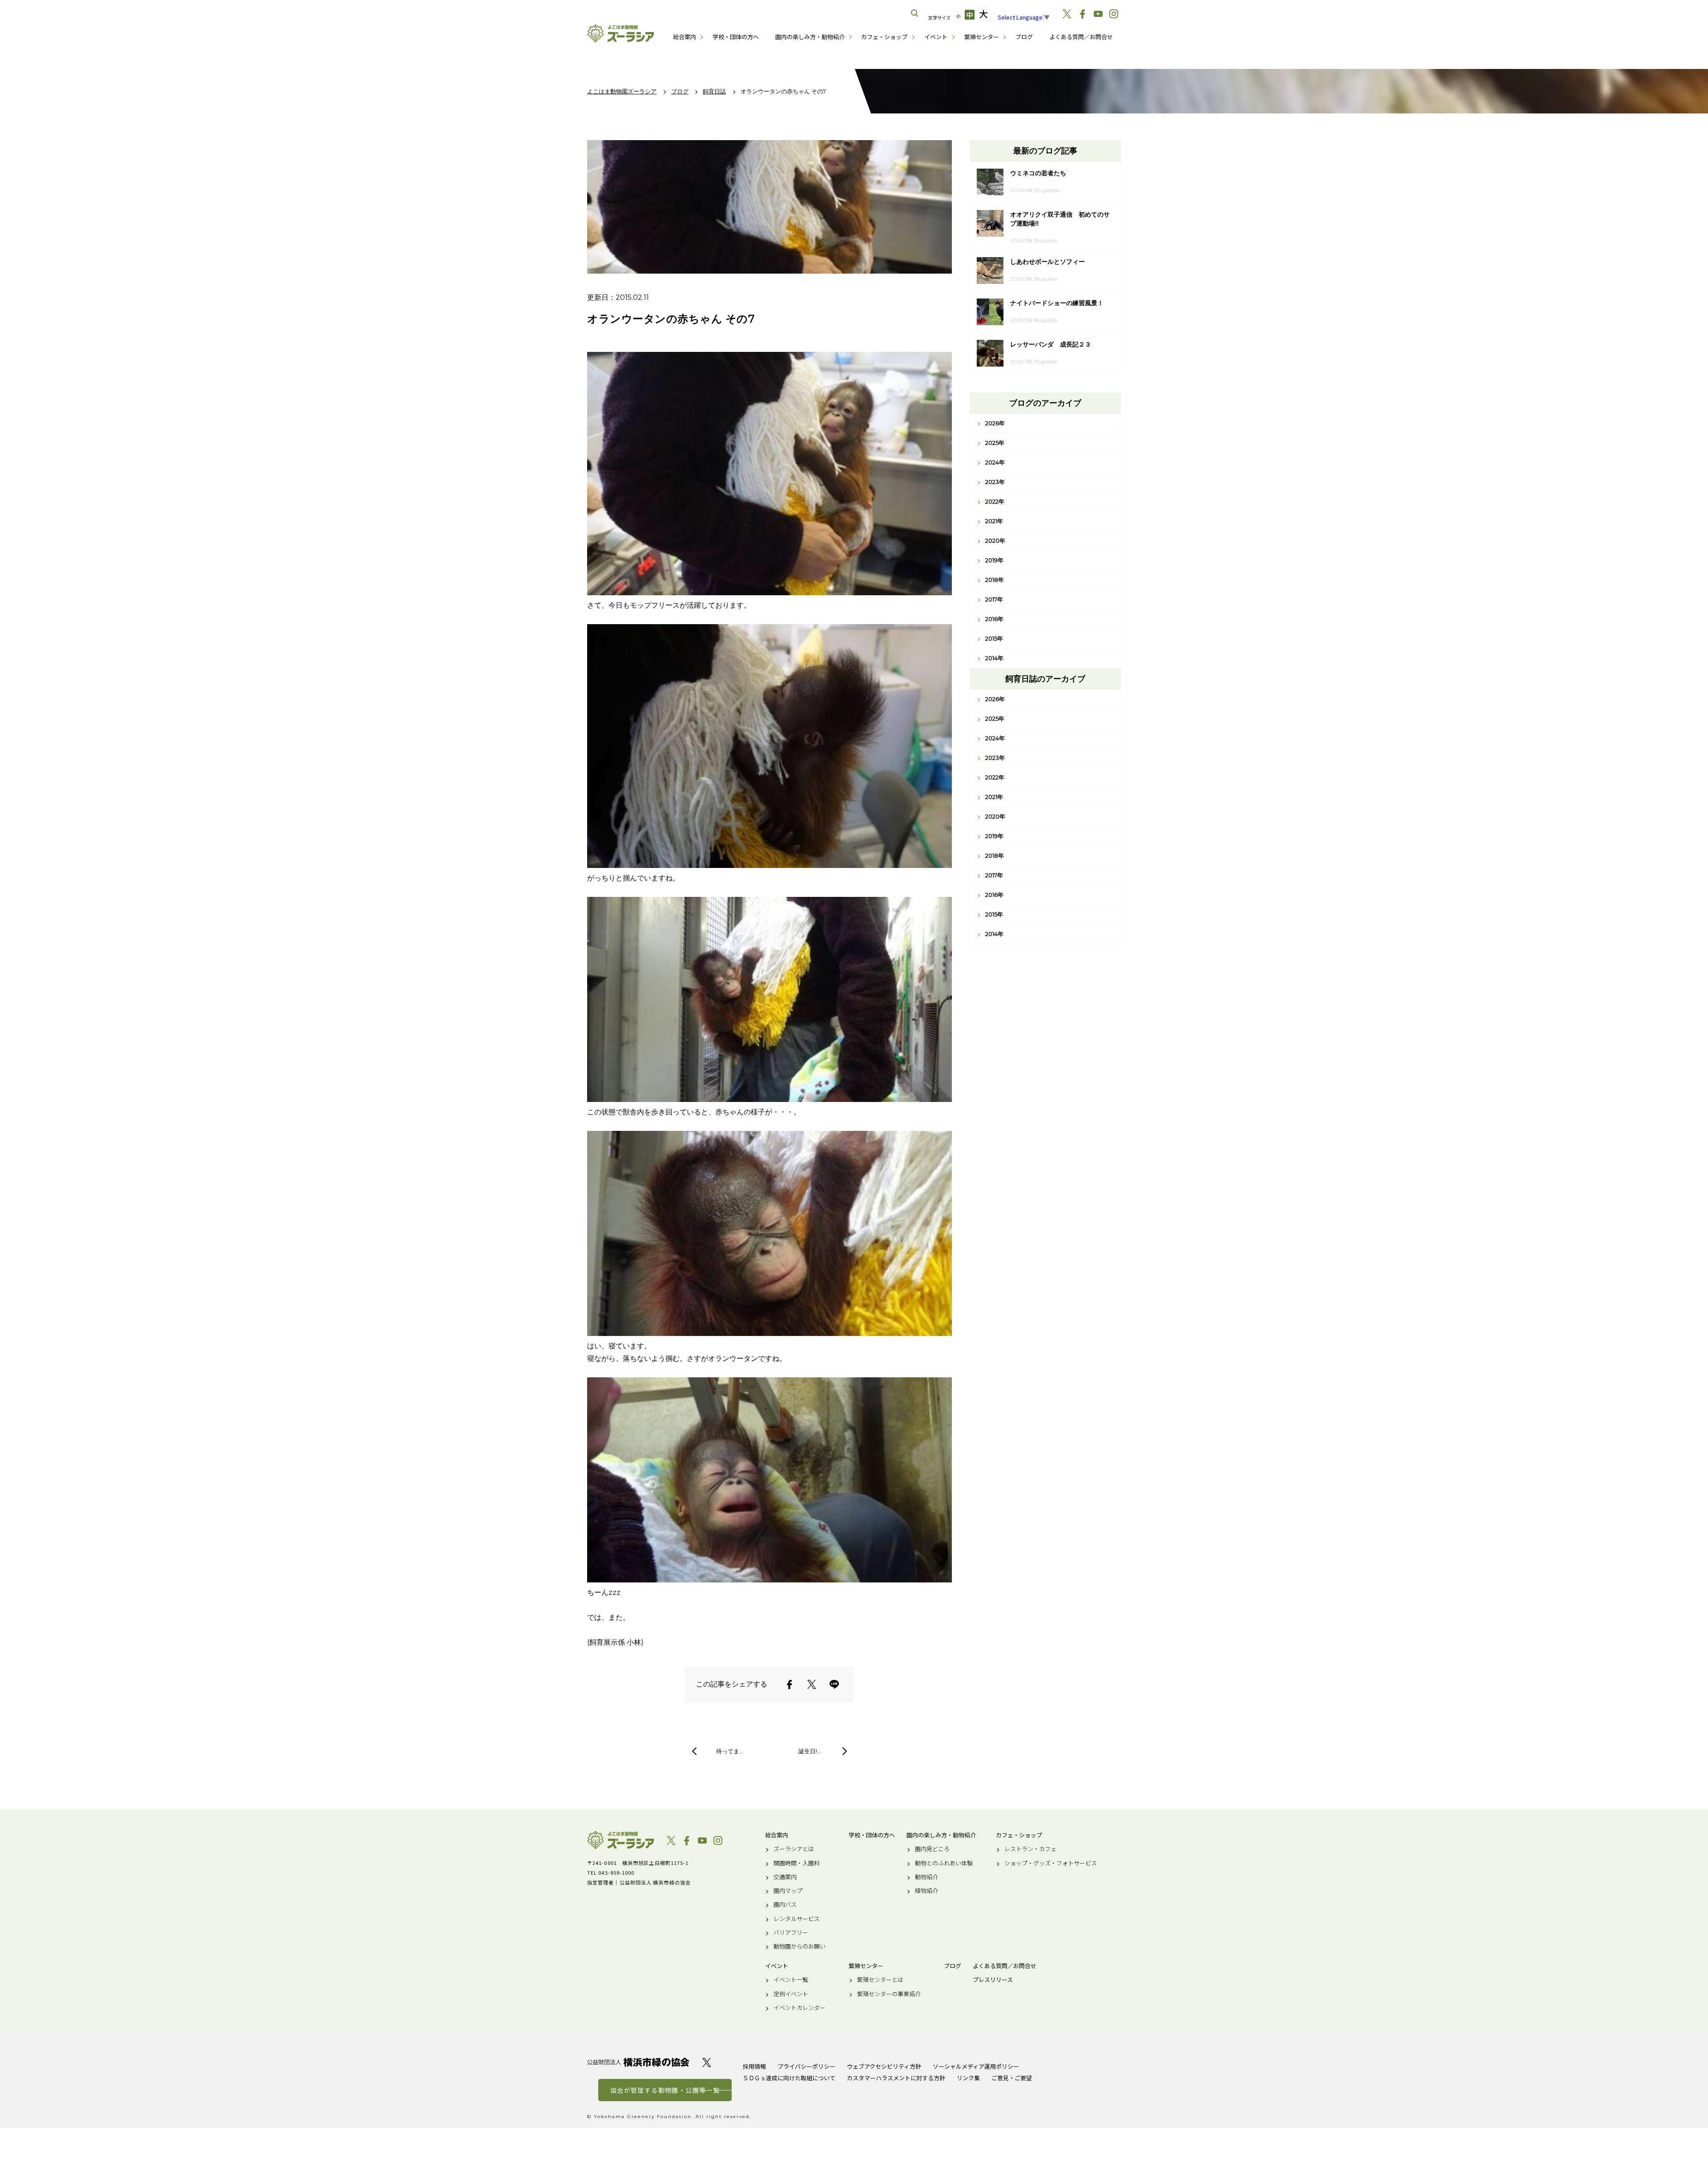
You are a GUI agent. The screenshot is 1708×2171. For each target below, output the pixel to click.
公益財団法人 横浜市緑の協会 (638, 2062)
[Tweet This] (812, 1684)
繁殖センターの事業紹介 (889, 1994)
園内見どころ (932, 1849)
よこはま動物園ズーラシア (620, 1840)
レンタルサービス (797, 1919)
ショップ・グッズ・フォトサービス (1051, 1863)
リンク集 (968, 2078)
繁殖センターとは (880, 1980)
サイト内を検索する (915, 13)
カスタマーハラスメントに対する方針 (896, 2078)
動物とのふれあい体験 (944, 1863)
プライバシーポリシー (806, 2066)
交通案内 (785, 1877)
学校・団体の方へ (736, 37)
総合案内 (685, 37)
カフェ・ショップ (884, 37)
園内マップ (788, 1891)
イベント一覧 (791, 1980)
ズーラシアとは (794, 1849)
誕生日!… (810, 1751)
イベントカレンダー (800, 2008)
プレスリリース (993, 1980)
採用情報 (754, 2066)
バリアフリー (791, 1933)
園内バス (785, 1905)
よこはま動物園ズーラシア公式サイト (620, 33)
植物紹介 (927, 1891)
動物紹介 (927, 1877)
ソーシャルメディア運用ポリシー (976, 2066)
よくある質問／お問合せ (1081, 37)
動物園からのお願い (800, 1946)
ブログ (1024, 37)
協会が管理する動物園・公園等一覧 (665, 2090)
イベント (936, 37)
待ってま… (730, 1751)
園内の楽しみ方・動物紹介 (810, 37)
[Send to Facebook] (790, 1684)
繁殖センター (982, 37)
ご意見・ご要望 (1012, 2078)
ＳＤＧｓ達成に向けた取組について (789, 2078)
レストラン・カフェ (1030, 1849)
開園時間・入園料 (797, 1863)
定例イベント (791, 1994)
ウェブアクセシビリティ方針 (884, 2066)
